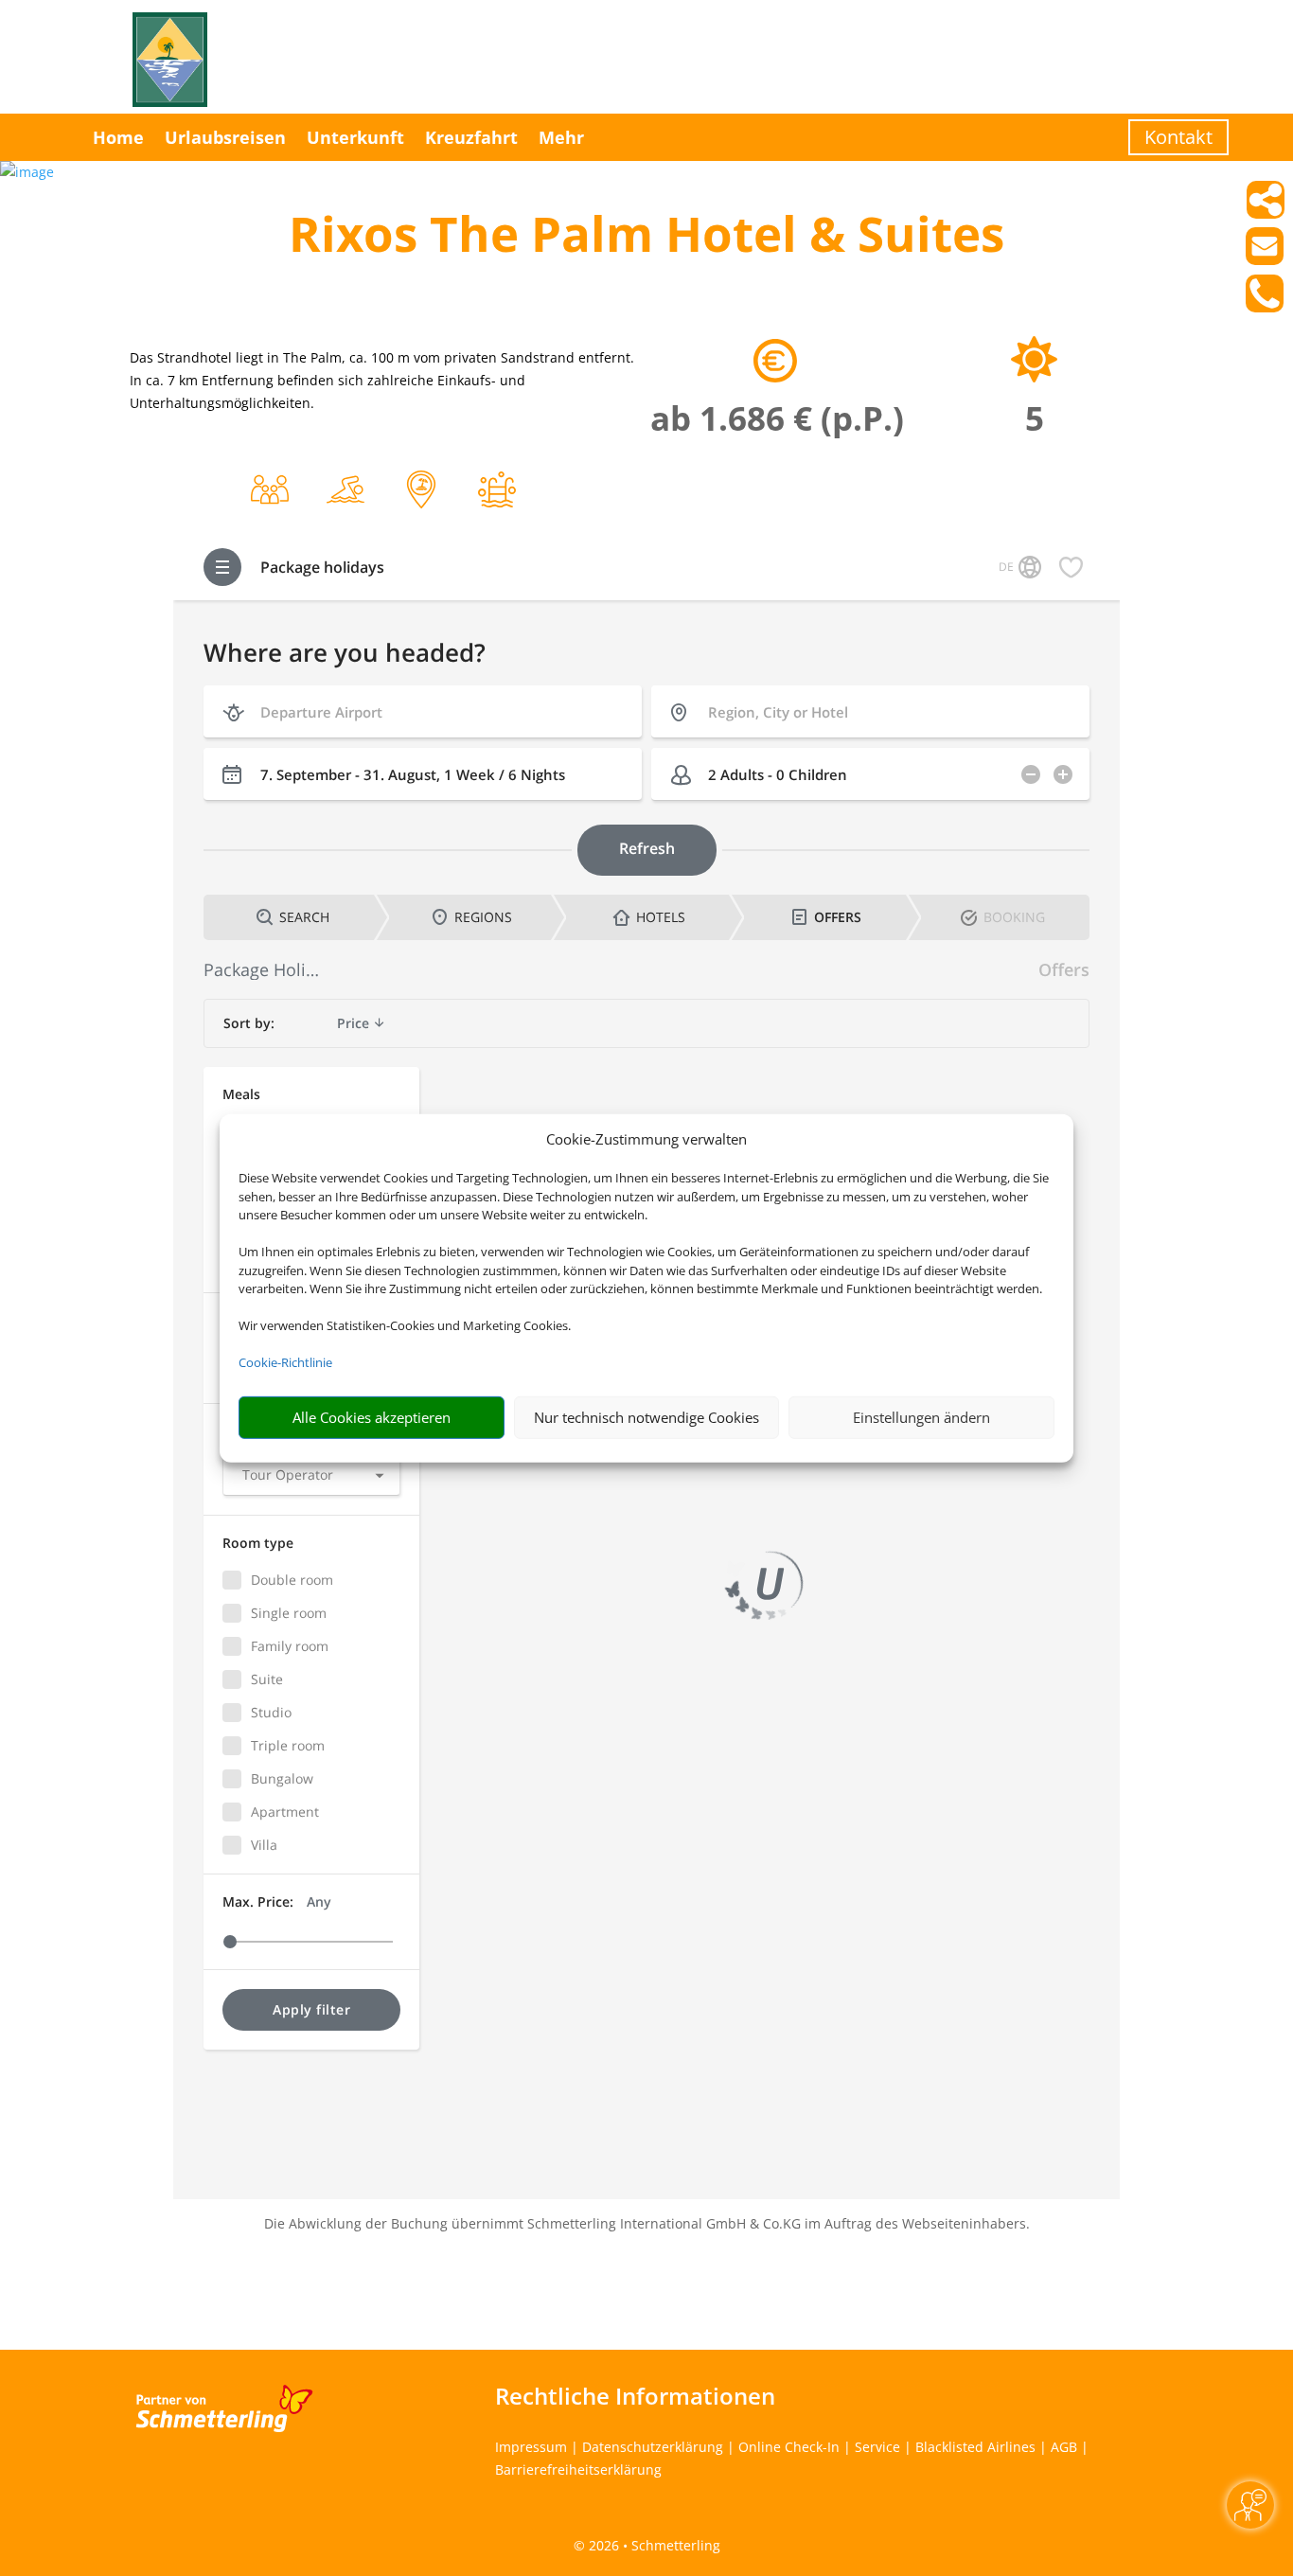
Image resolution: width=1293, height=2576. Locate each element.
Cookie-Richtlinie (285, 1362)
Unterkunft (355, 137)
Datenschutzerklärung (653, 2447)
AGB (1064, 2447)
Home (118, 137)
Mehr (561, 137)
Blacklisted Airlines (975, 2447)
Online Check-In (789, 2447)
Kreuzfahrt (471, 137)
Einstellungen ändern (921, 1417)
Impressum (531, 2447)
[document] (646, 238)
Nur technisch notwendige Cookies (646, 1417)
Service (877, 2447)
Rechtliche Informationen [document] (635, 2396)
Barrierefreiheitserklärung (578, 2469)
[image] (27, 172)
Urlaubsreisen (225, 137)
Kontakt (1178, 137)
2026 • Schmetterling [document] (653, 2545)
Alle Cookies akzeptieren (372, 1417)
